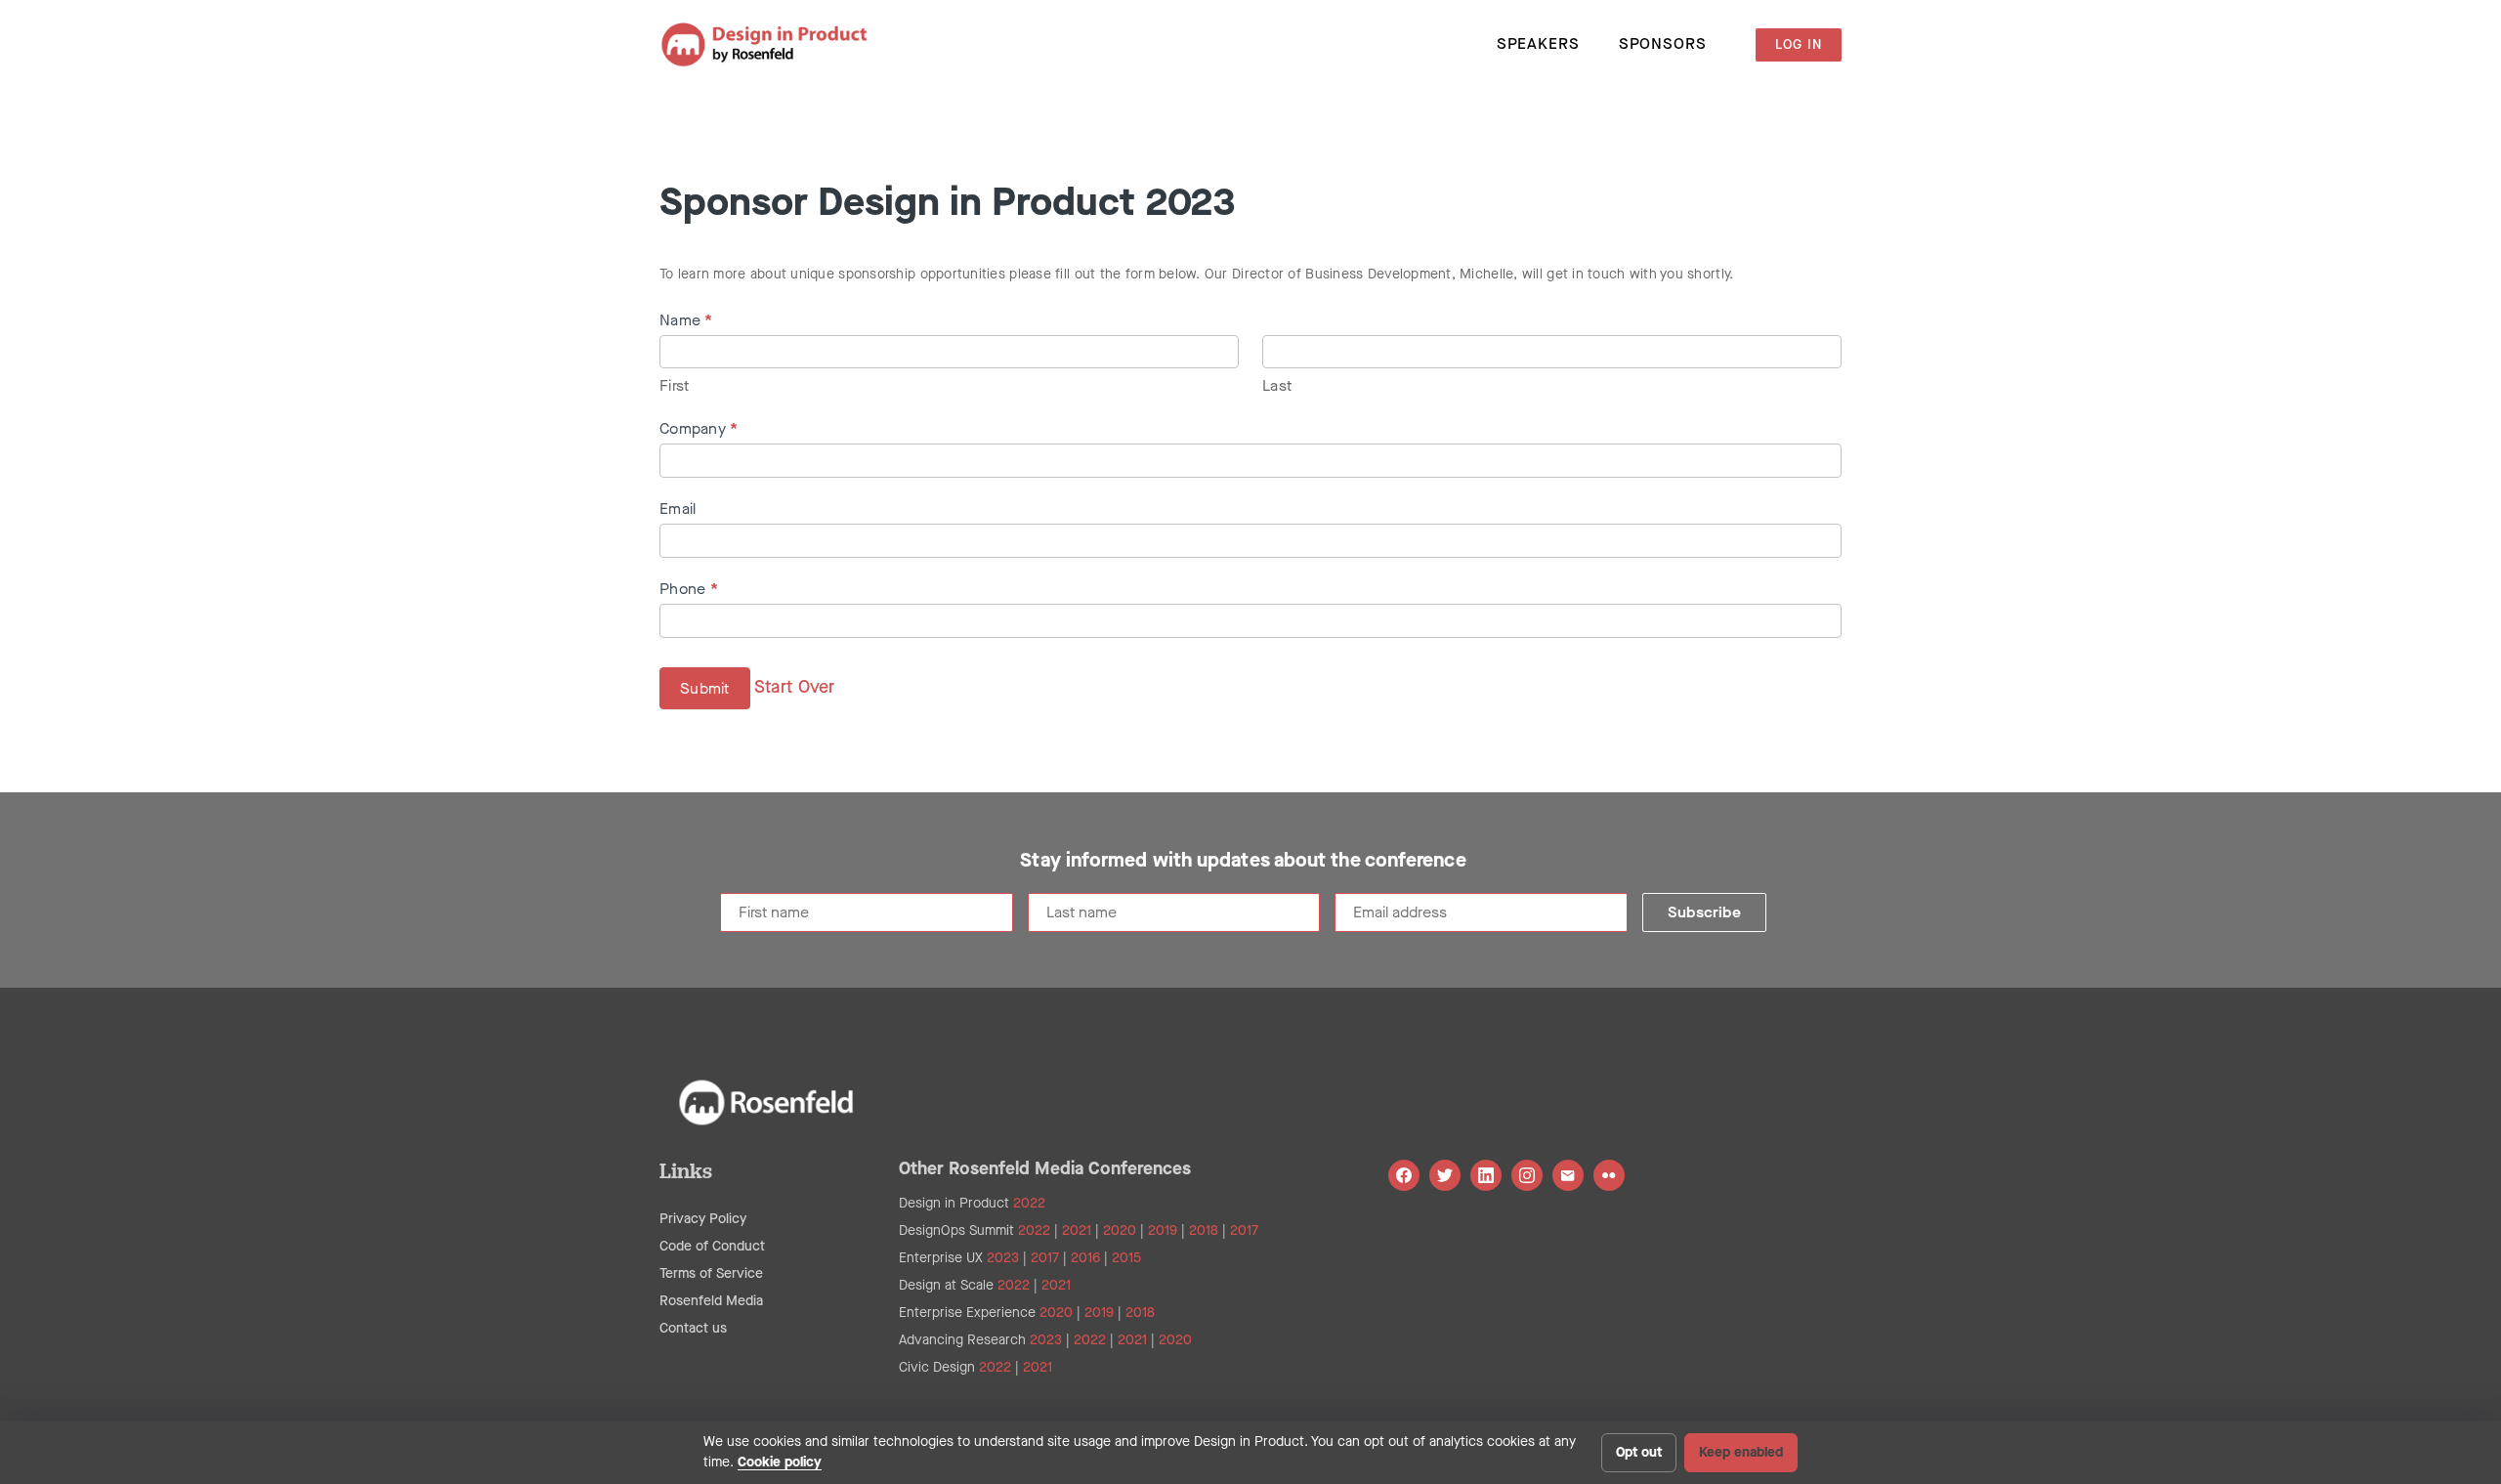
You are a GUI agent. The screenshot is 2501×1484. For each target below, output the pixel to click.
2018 (1204, 1230)
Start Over (795, 686)
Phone (689, 589)
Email (678, 509)
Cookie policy (780, 1462)
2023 (1003, 1258)
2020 (1120, 1230)
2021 (1077, 1230)
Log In (1799, 44)
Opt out (1639, 1452)
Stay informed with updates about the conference (1243, 861)
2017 (1244, 1230)
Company (699, 428)
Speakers (1538, 43)
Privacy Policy (703, 1219)
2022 (1029, 1203)
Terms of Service (711, 1273)
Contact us (693, 1328)
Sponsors (1663, 43)
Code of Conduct (712, 1246)
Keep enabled (1741, 1452)
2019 (1163, 1230)
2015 (1126, 1258)
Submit (705, 688)
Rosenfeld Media (711, 1301)
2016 (1085, 1258)
